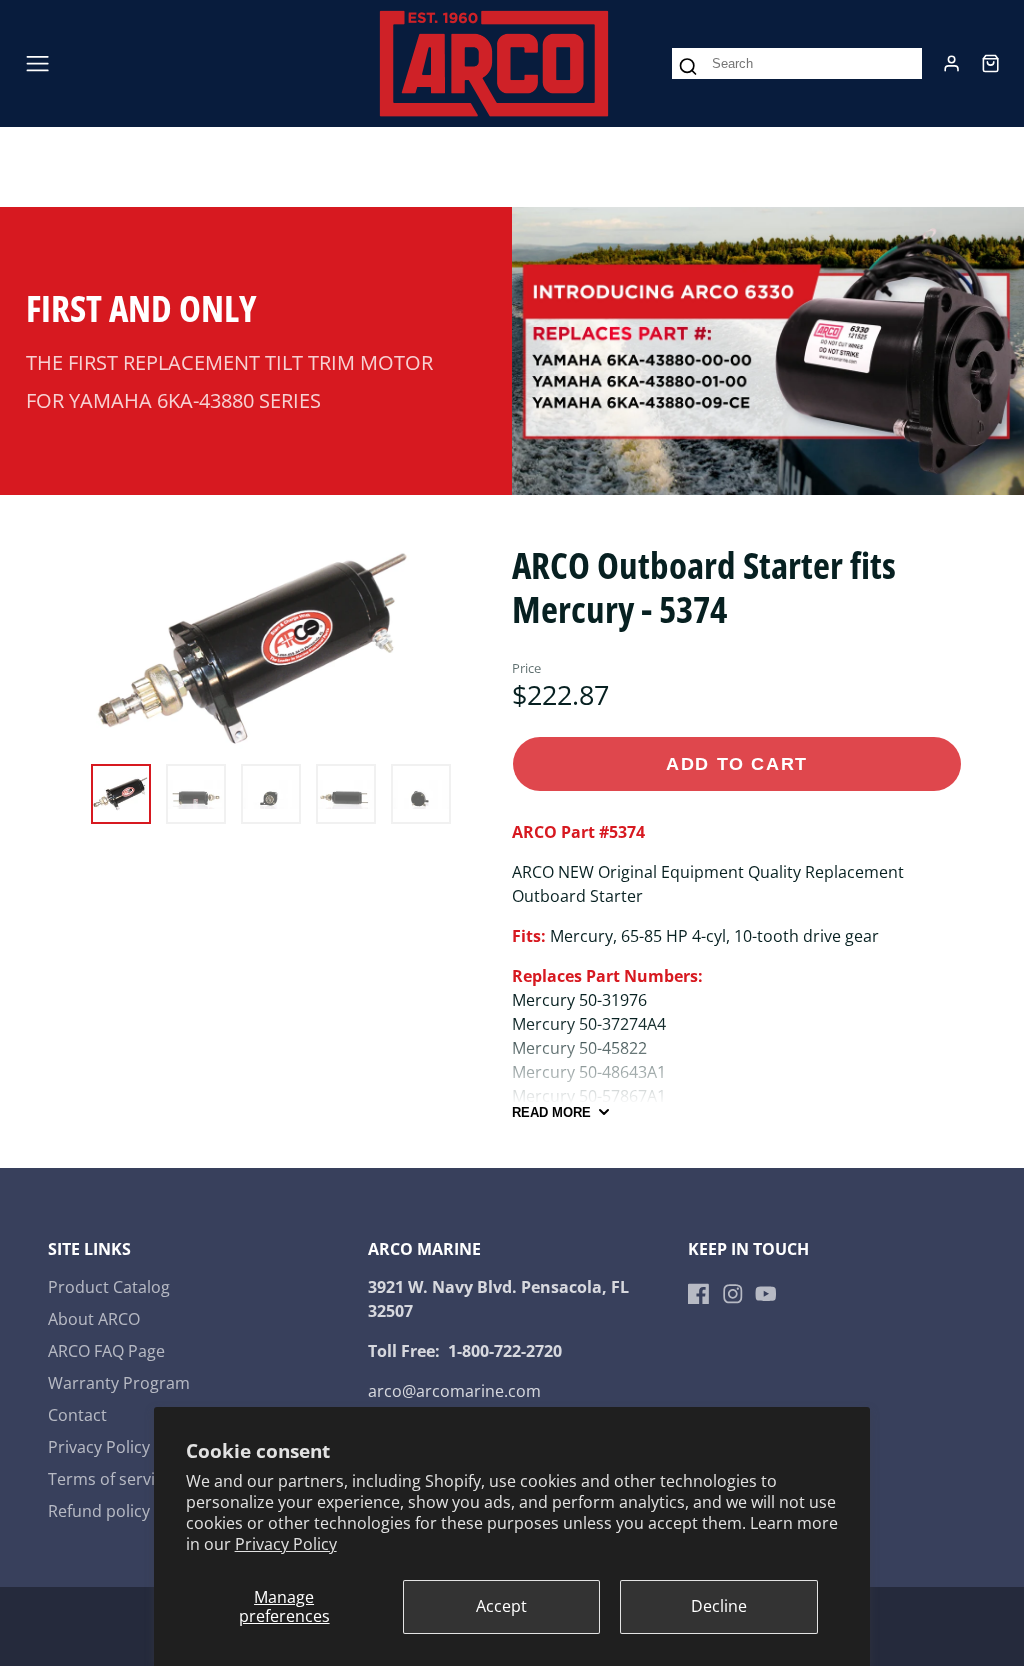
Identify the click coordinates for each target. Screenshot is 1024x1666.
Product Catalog (109, 1287)
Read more (551, 1112)
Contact (77, 1415)
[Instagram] (733, 1294)
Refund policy (99, 1511)
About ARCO (94, 1319)
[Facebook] (699, 1294)
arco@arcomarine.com (454, 1391)
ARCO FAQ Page (106, 1351)
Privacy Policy (286, 1544)
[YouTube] (766, 1294)
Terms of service (110, 1479)
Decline (719, 1606)
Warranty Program (119, 1383)
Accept (501, 1606)
